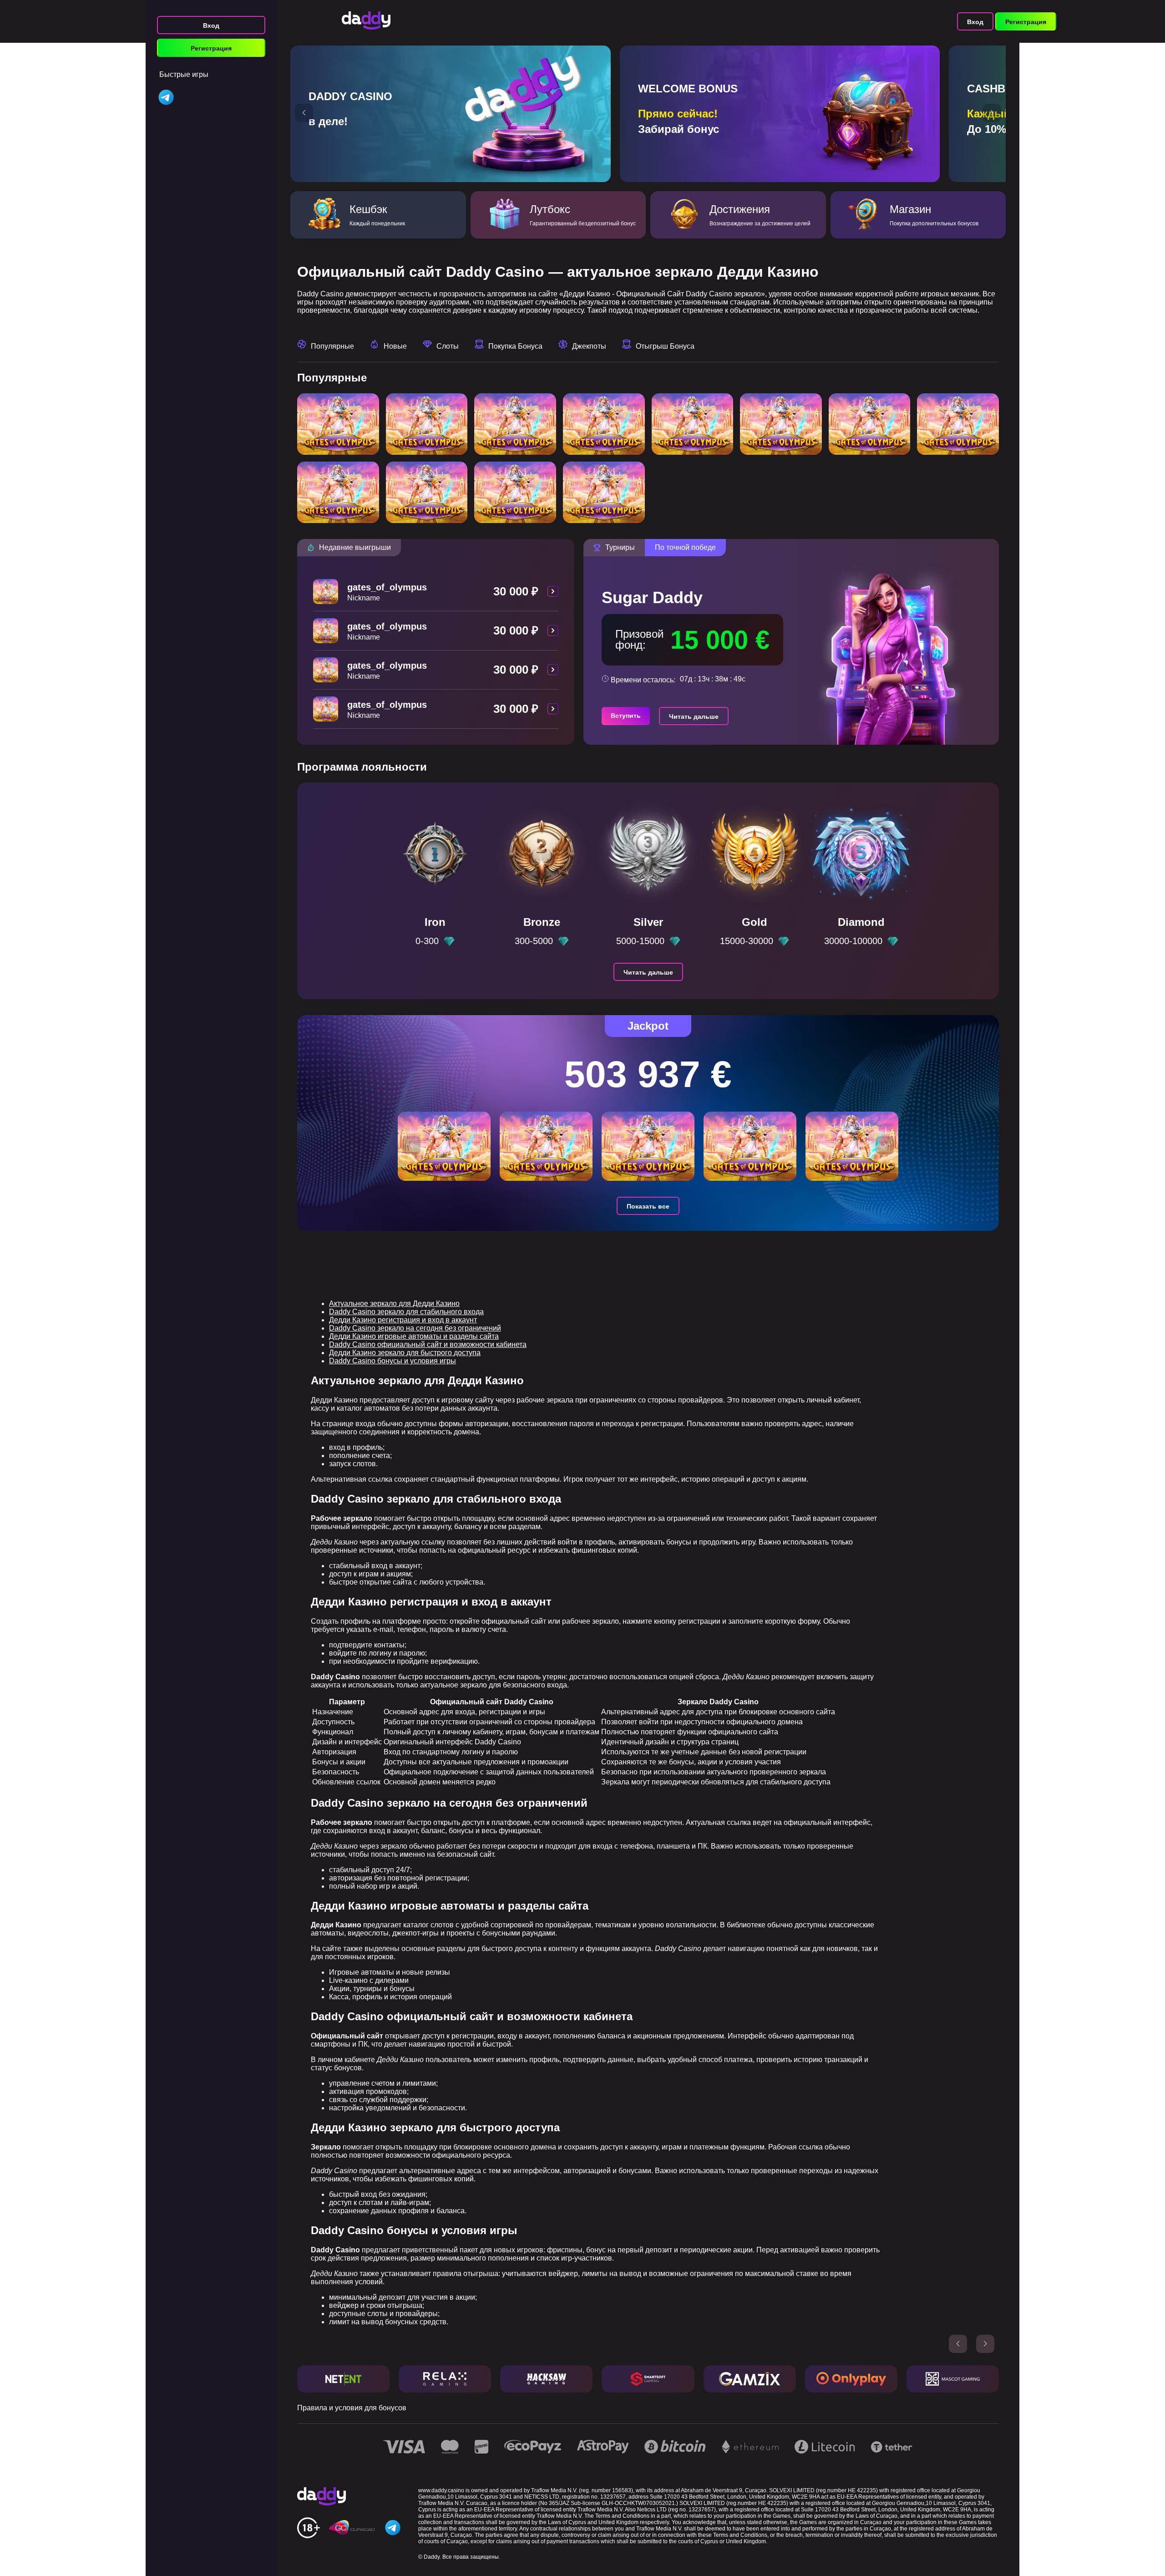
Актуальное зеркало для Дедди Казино (394, 1303)
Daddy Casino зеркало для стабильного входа (406, 1312)
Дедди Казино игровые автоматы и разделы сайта (414, 1336)
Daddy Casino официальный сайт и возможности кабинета (428, 1344)
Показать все (648, 1206)
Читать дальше (694, 716)
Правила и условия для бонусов (352, 2408)
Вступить (626, 716)
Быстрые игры (184, 74)
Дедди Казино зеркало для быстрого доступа (405, 1353)
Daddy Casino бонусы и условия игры (393, 1361)
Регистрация (211, 48)
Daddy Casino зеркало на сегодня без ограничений (415, 1328)
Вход (211, 25)
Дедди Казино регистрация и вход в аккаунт (403, 1320)
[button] (304, 113)
